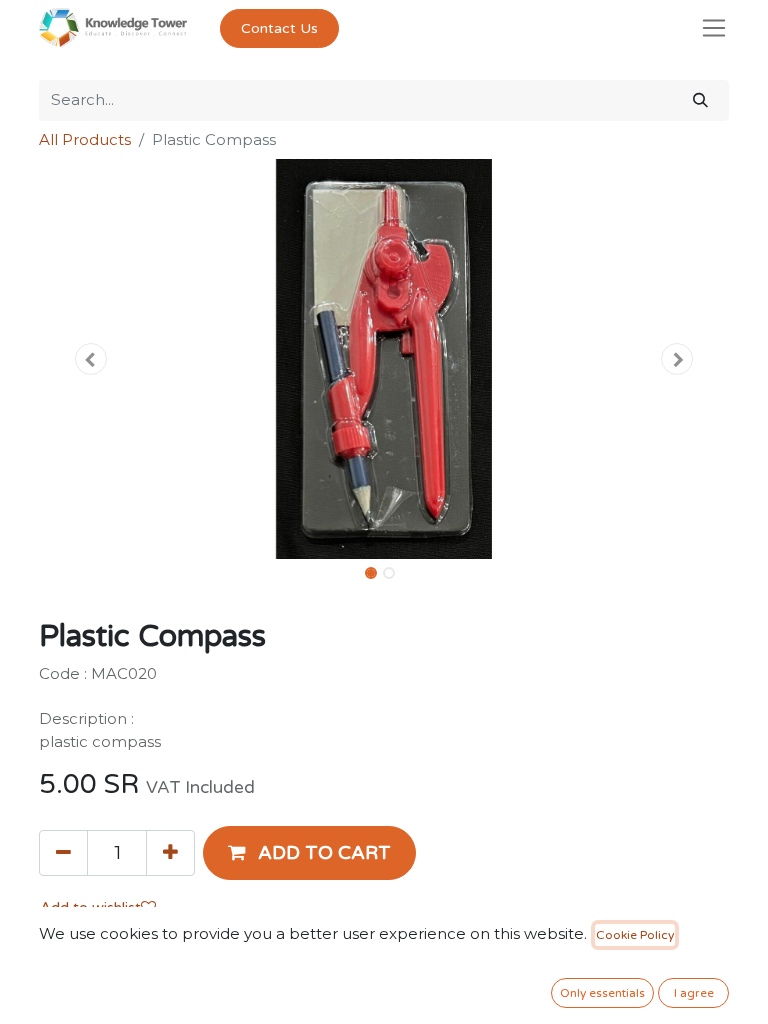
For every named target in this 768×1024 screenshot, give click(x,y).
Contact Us (279, 28)
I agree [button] (694, 993)
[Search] (700, 100)
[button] (91, 359)
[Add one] (170, 853)
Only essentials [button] (602, 993)
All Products (85, 139)
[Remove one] (63, 853)
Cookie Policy (635, 935)
